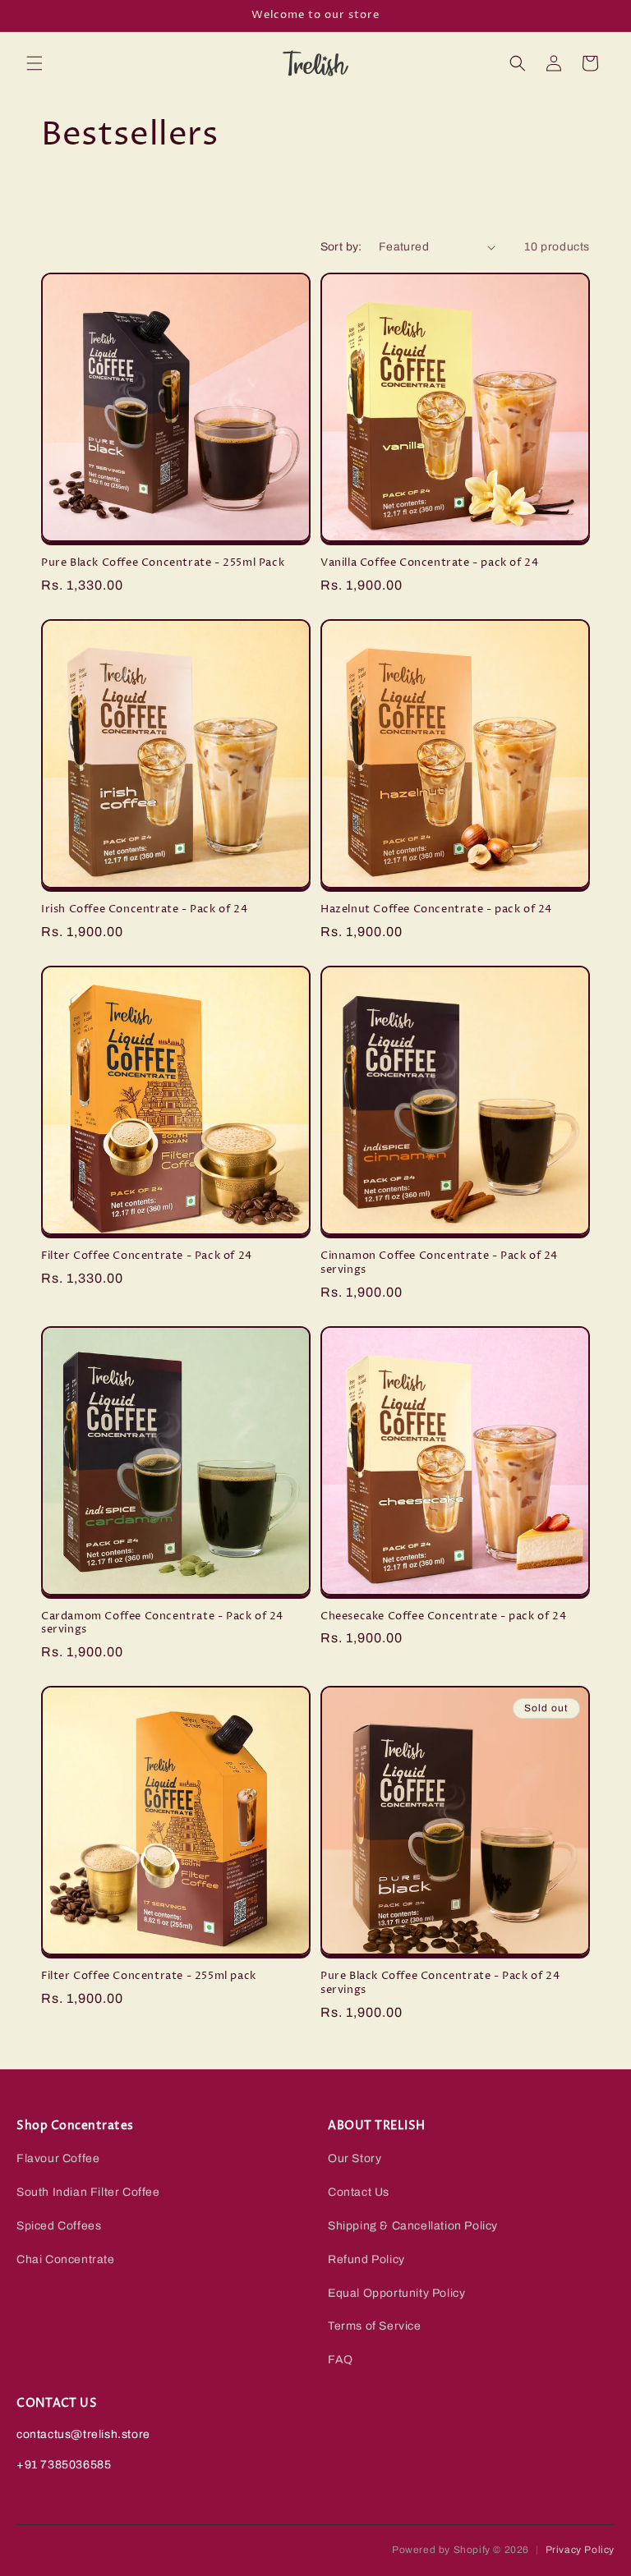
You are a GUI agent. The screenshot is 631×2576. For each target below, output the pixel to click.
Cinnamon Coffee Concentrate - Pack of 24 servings (439, 1263)
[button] (35, 63)
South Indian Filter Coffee (88, 2192)
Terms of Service (375, 2326)
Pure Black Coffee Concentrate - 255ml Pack (163, 563)
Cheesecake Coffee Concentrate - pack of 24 (443, 1616)
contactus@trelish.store (83, 2434)
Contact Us (359, 2192)
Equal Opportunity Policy (396, 2293)
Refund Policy (366, 2259)
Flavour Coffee (58, 2158)
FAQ (341, 2360)
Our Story (355, 2158)
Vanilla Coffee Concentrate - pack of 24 (429, 563)
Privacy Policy (580, 2550)
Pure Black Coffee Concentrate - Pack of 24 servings (440, 1983)
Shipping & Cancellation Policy (413, 2226)
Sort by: (341, 247)
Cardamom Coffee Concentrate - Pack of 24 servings (162, 1623)
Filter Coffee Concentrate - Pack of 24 (147, 1256)
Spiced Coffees (59, 2226)
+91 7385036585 (64, 2465)
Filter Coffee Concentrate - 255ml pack (149, 1976)
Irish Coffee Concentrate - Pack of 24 (144, 909)
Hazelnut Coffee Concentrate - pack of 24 (436, 909)
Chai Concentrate (66, 2259)
